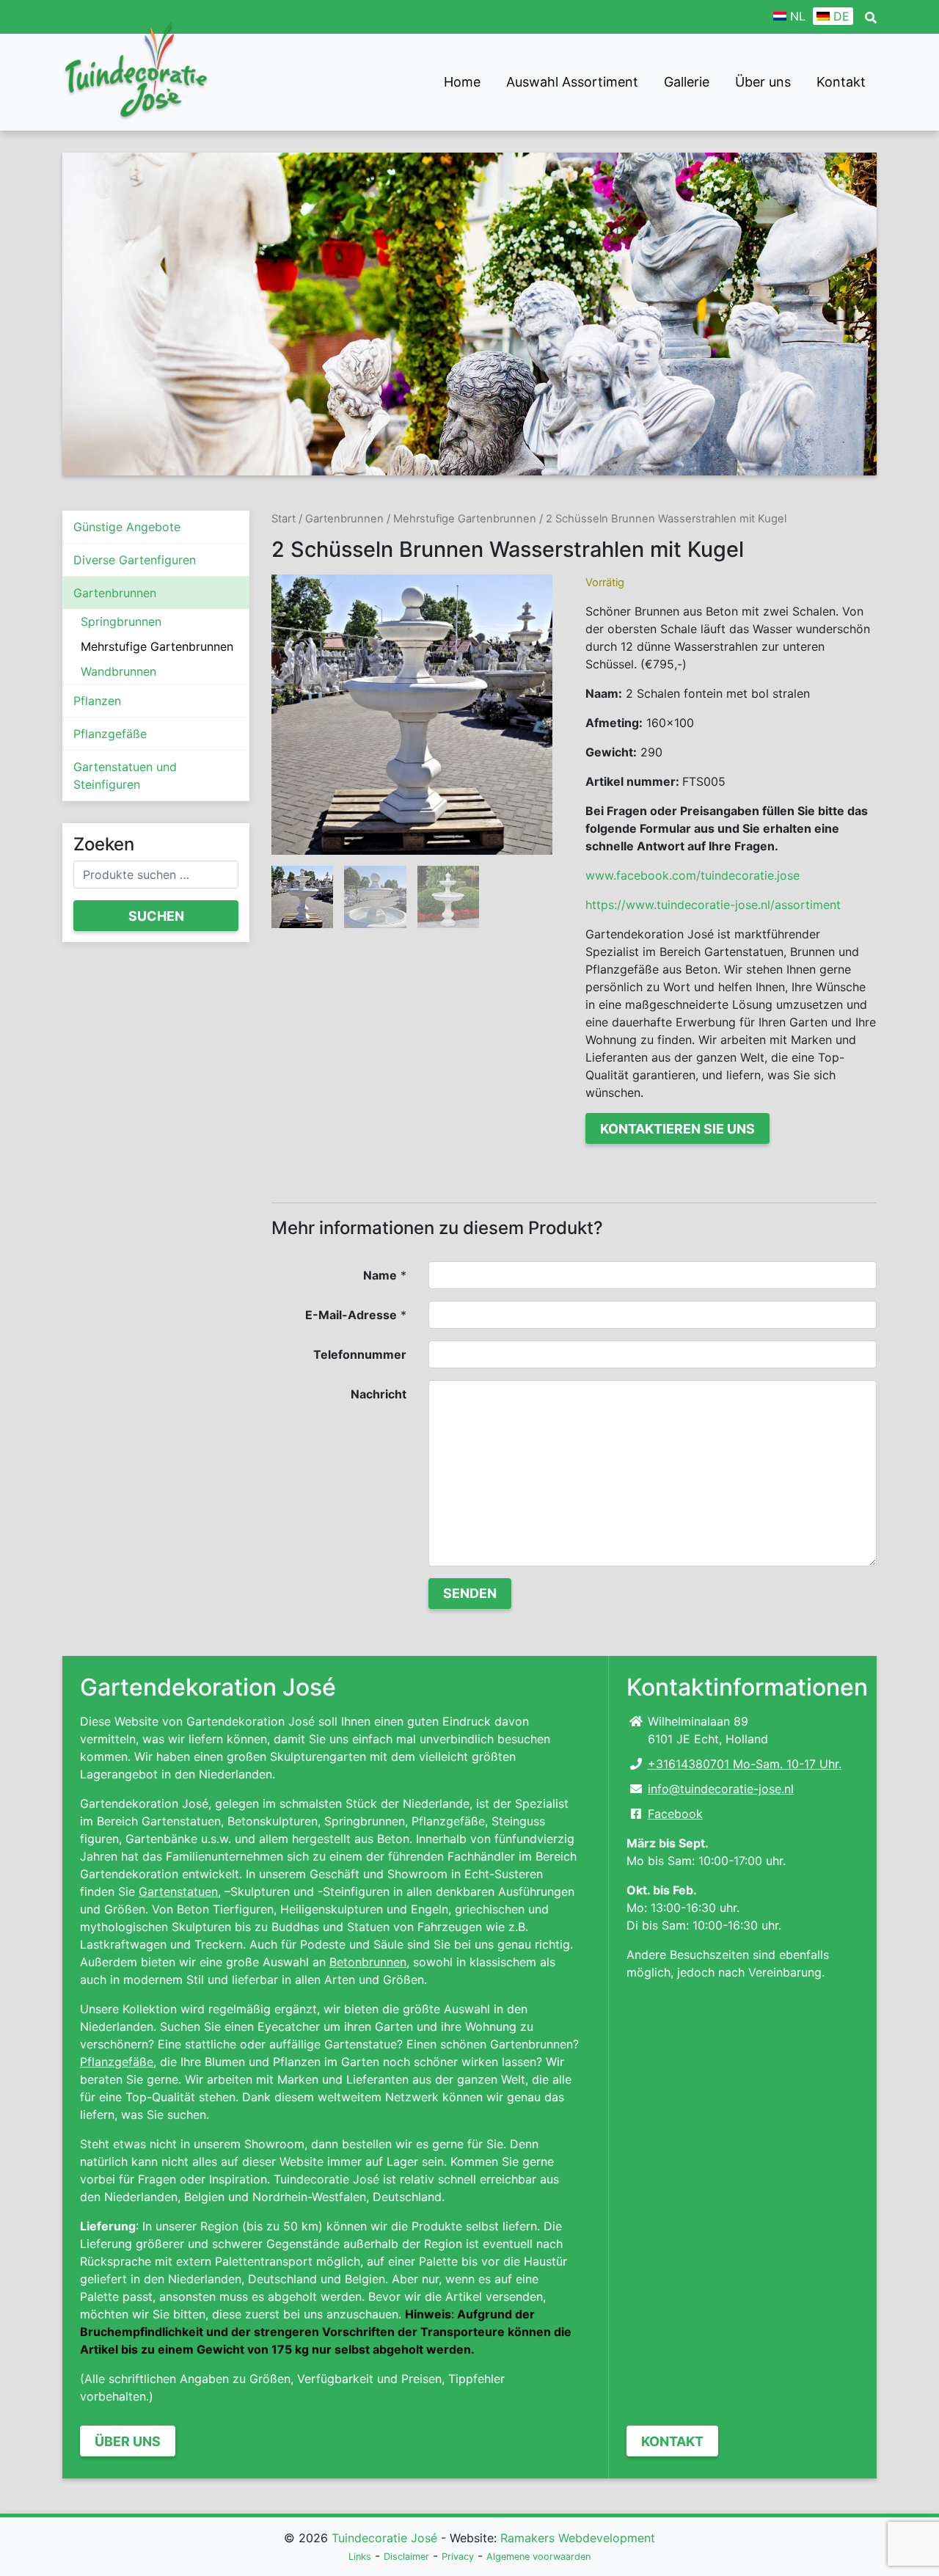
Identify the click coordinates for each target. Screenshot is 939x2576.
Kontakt (841, 82)
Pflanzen (97, 701)
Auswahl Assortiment (572, 82)
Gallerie (687, 82)
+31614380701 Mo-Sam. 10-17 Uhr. (745, 1764)
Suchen (156, 916)
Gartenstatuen (178, 1891)
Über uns (763, 82)
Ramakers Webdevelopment (578, 2538)
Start (284, 519)
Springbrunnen (121, 621)
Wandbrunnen (118, 671)
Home (462, 82)
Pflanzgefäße (110, 734)
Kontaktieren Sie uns (677, 1129)
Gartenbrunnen (115, 593)
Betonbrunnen (368, 1962)
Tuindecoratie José (384, 2538)
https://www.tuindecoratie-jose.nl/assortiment (713, 905)
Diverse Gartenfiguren (135, 560)
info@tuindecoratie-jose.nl (721, 1789)
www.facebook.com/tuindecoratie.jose (693, 875)
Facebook (675, 1814)
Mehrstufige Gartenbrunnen (157, 646)
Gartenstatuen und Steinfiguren (125, 776)
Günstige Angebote (127, 527)
